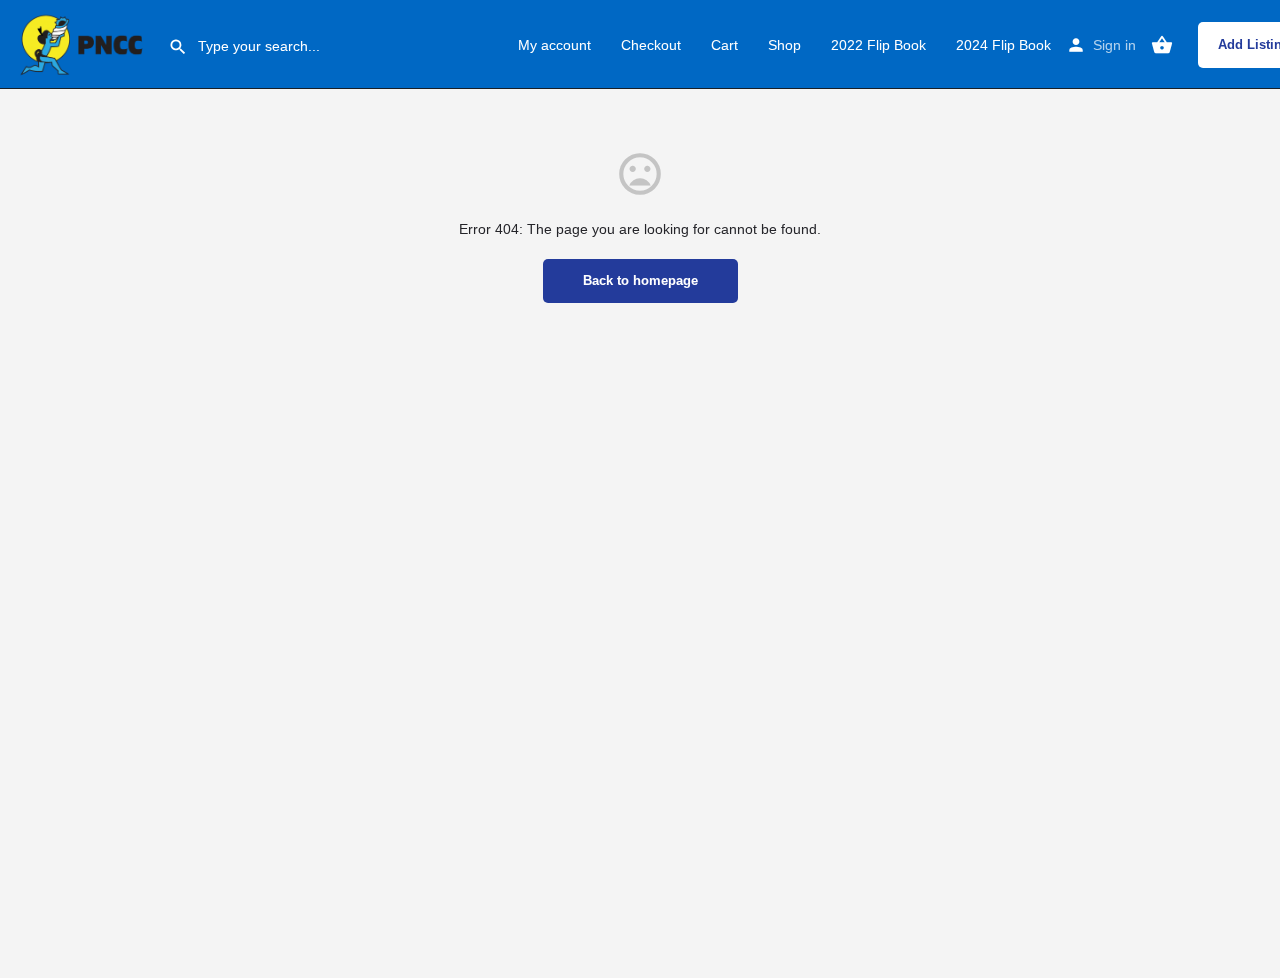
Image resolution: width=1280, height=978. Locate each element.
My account (554, 45)
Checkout (651, 45)
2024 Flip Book (1003, 45)
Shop (784, 45)
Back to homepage (640, 280)
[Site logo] (84, 43)
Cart (724, 45)
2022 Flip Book (878, 45)
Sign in (1114, 45)
